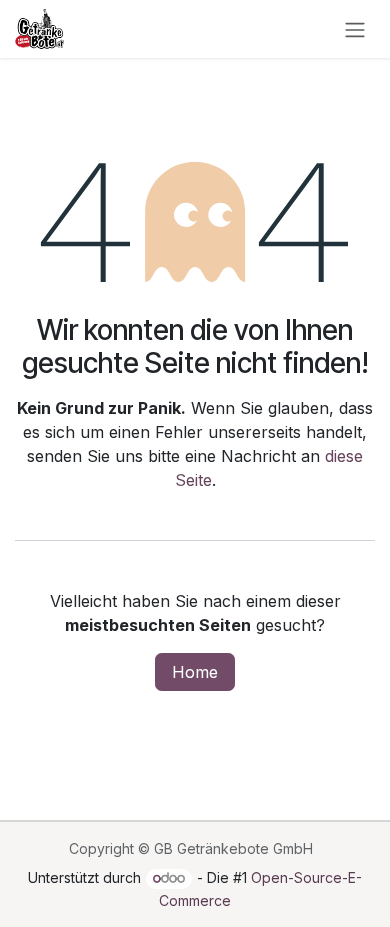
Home (195, 672)
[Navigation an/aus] (355, 29)
